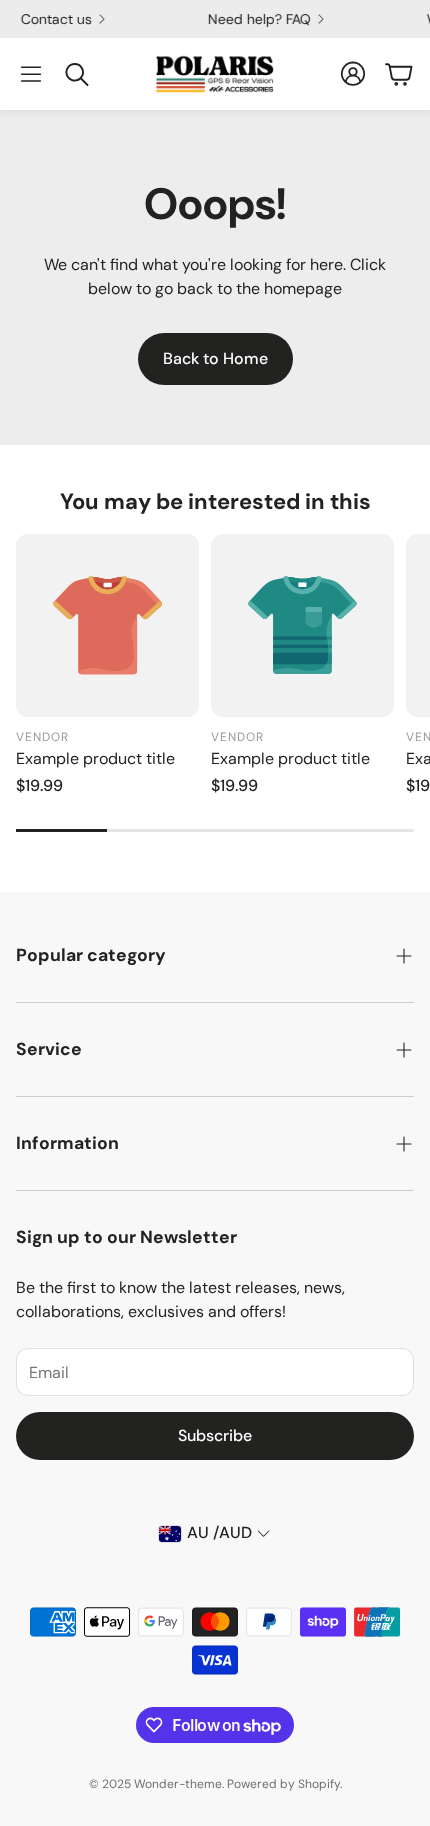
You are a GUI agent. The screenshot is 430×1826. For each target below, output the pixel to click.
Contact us (50, 19)
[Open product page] (107, 625)
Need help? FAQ (253, 19)
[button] (31, 74)
